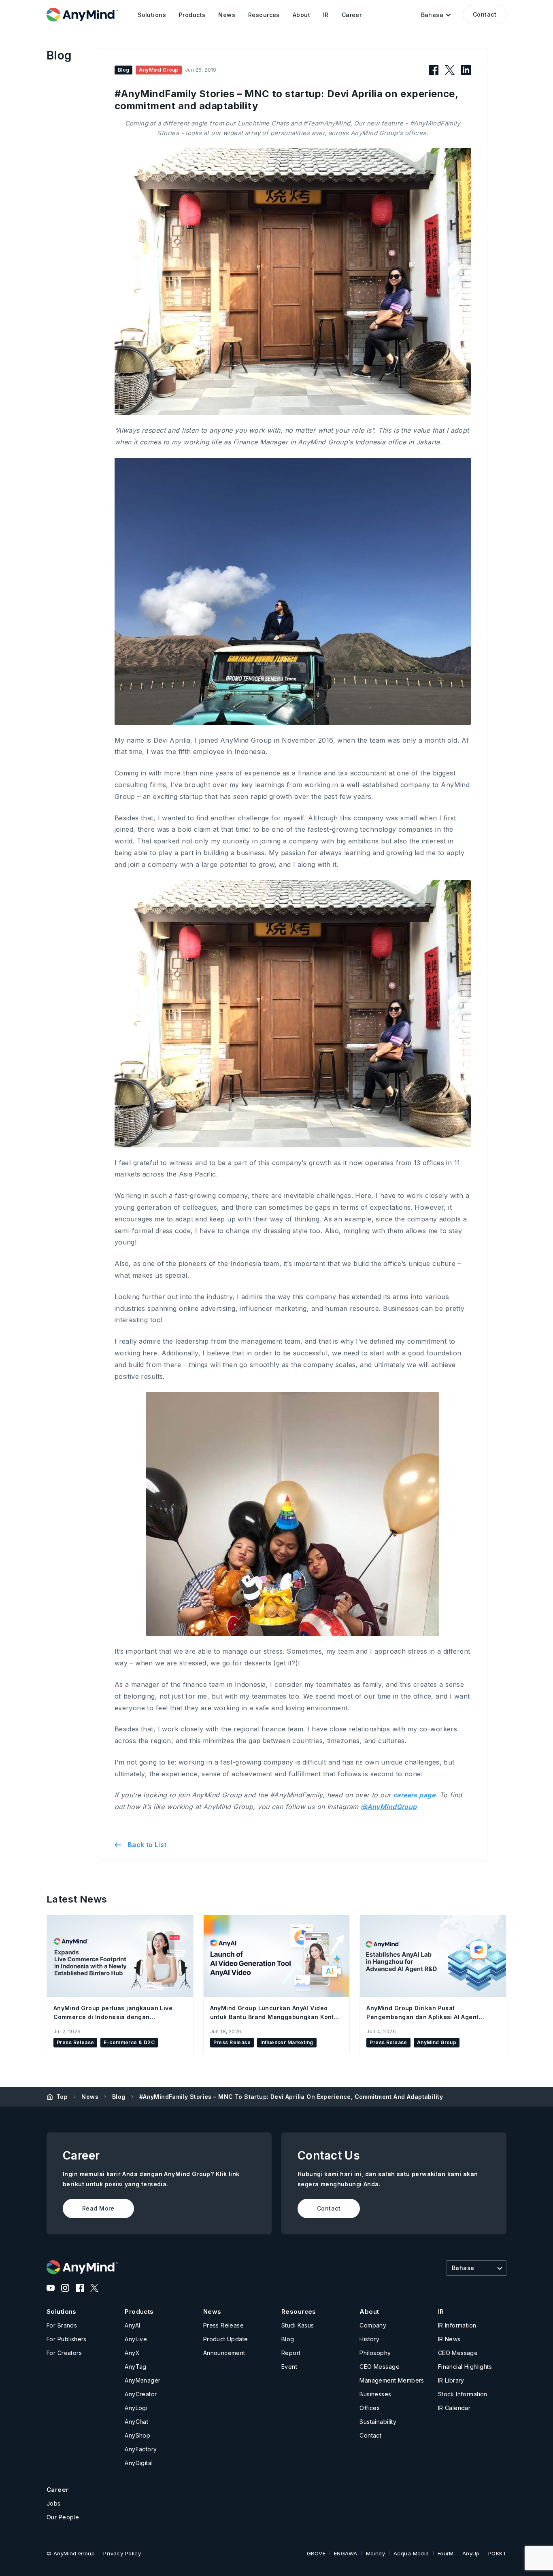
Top (62, 2097)
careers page (414, 1795)
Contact (485, 14)
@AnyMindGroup (389, 1807)
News (90, 2097)
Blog (119, 2097)
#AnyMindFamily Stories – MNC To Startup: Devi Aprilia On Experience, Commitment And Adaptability (291, 2097)
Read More (98, 2208)
